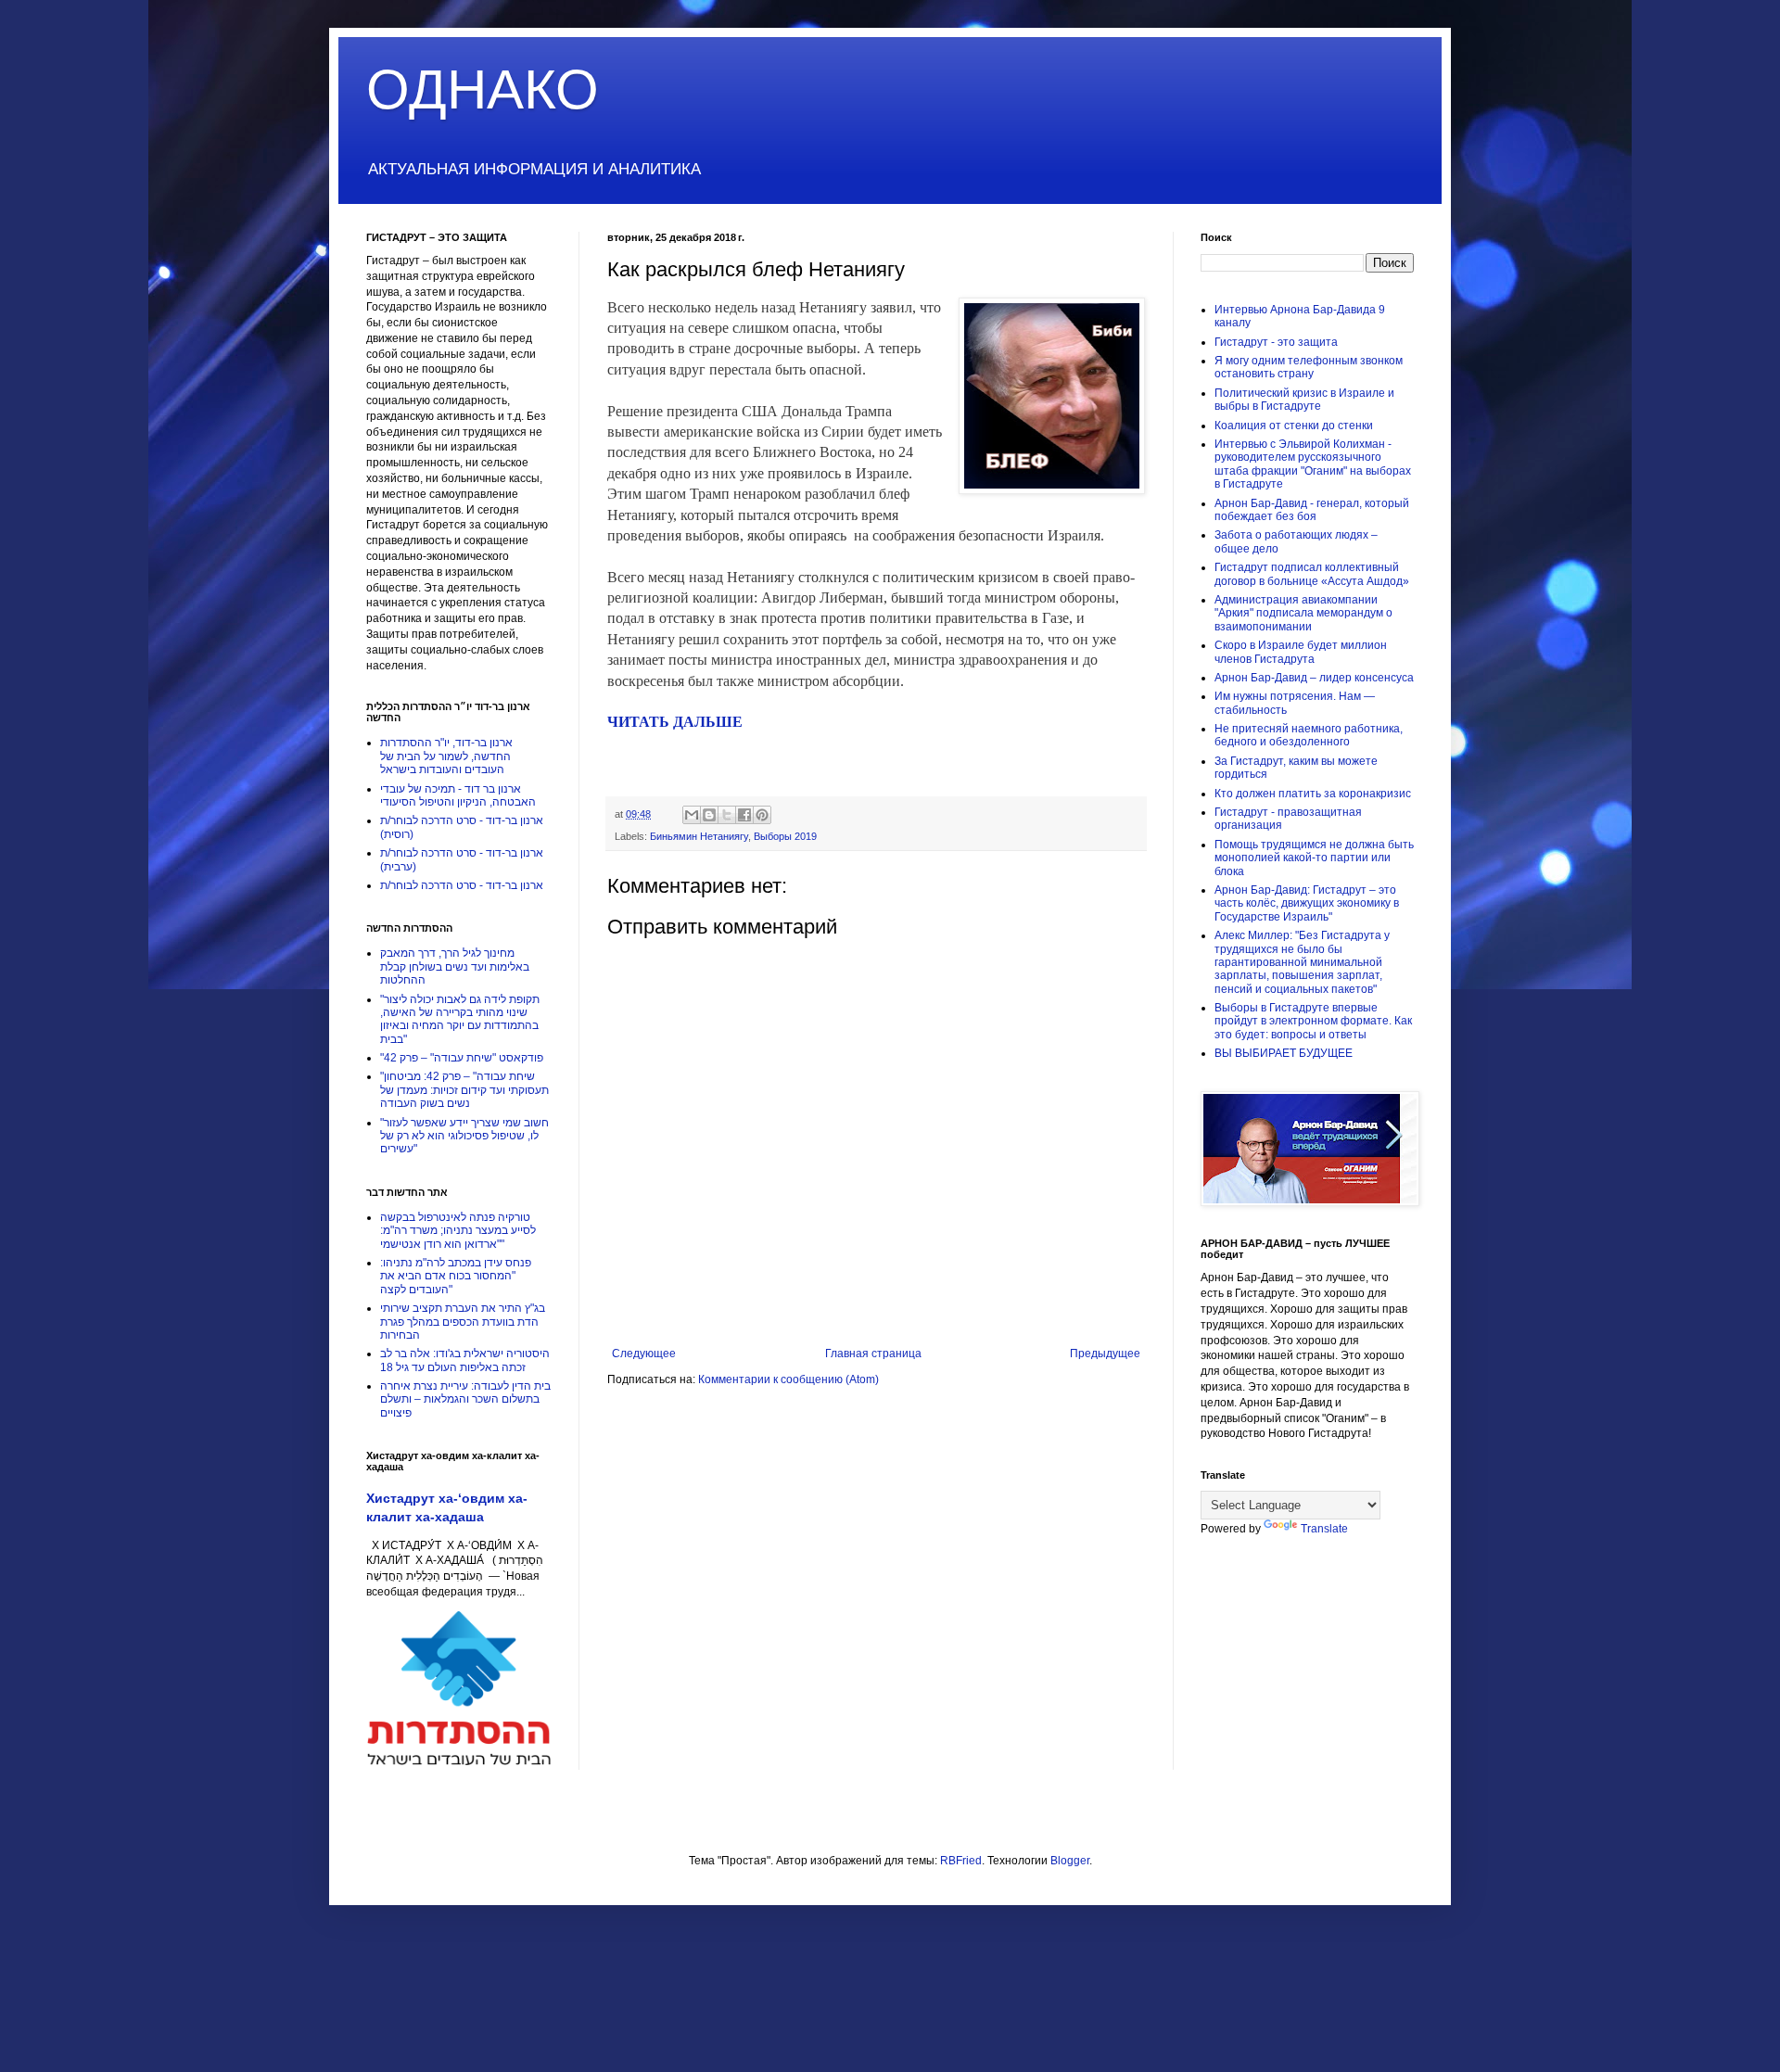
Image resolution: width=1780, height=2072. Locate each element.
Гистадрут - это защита (1276, 342)
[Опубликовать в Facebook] (744, 815)
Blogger (1070, 1861)
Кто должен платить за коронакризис (1313, 794)
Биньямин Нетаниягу (699, 836)
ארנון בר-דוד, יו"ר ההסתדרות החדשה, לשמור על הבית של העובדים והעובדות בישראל (446, 756)
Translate (1324, 1529)
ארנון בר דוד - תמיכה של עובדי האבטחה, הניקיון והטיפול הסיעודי (458, 795)
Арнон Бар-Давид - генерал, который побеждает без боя (1312, 510)
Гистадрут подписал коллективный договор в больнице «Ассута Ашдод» (1312, 574)
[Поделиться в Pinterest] (762, 815)
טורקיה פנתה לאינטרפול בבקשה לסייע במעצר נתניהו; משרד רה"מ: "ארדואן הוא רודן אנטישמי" (458, 1231)
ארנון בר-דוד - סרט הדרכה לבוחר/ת (462, 885)
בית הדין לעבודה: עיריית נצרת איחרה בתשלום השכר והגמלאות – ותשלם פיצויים (465, 1399)
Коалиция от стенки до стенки (1294, 426)
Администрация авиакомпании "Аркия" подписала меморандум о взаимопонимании (1303, 613)
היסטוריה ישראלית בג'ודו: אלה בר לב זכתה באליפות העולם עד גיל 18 (465, 1360)
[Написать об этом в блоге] (709, 815)
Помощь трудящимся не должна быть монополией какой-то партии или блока (1314, 858)
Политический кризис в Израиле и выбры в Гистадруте (1304, 400)
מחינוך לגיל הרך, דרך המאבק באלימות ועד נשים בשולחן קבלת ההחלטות (455, 966)
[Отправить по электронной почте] (692, 815)
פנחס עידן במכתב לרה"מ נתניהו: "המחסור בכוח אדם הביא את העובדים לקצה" (456, 1276)
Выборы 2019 (785, 836)
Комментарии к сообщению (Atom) (788, 1379)
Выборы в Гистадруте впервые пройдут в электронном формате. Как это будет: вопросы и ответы (1313, 1021)
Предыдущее (1105, 1354)
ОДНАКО (483, 89)
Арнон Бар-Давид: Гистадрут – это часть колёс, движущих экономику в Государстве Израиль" (1307, 903)
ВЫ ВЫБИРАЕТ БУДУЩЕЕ (1284, 1053)
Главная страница (873, 1354)
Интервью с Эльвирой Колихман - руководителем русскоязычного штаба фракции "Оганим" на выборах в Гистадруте (1313, 464)
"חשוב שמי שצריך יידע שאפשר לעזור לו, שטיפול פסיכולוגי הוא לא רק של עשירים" (464, 1136)
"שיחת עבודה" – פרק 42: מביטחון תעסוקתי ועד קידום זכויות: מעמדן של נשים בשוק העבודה (464, 1090)
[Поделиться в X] (727, 815)
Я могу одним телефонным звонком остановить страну (1309, 367)
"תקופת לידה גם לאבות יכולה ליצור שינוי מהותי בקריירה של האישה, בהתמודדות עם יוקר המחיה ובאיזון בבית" (460, 1019)
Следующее (644, 1354)
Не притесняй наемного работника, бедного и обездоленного (1309, 735)
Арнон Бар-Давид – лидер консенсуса (1314, 678)
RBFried (961, 1861)
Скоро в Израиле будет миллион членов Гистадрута (1301, 652)
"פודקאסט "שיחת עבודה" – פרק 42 (462, 1058)
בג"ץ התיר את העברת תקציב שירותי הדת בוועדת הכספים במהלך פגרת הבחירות (463, 1322)
